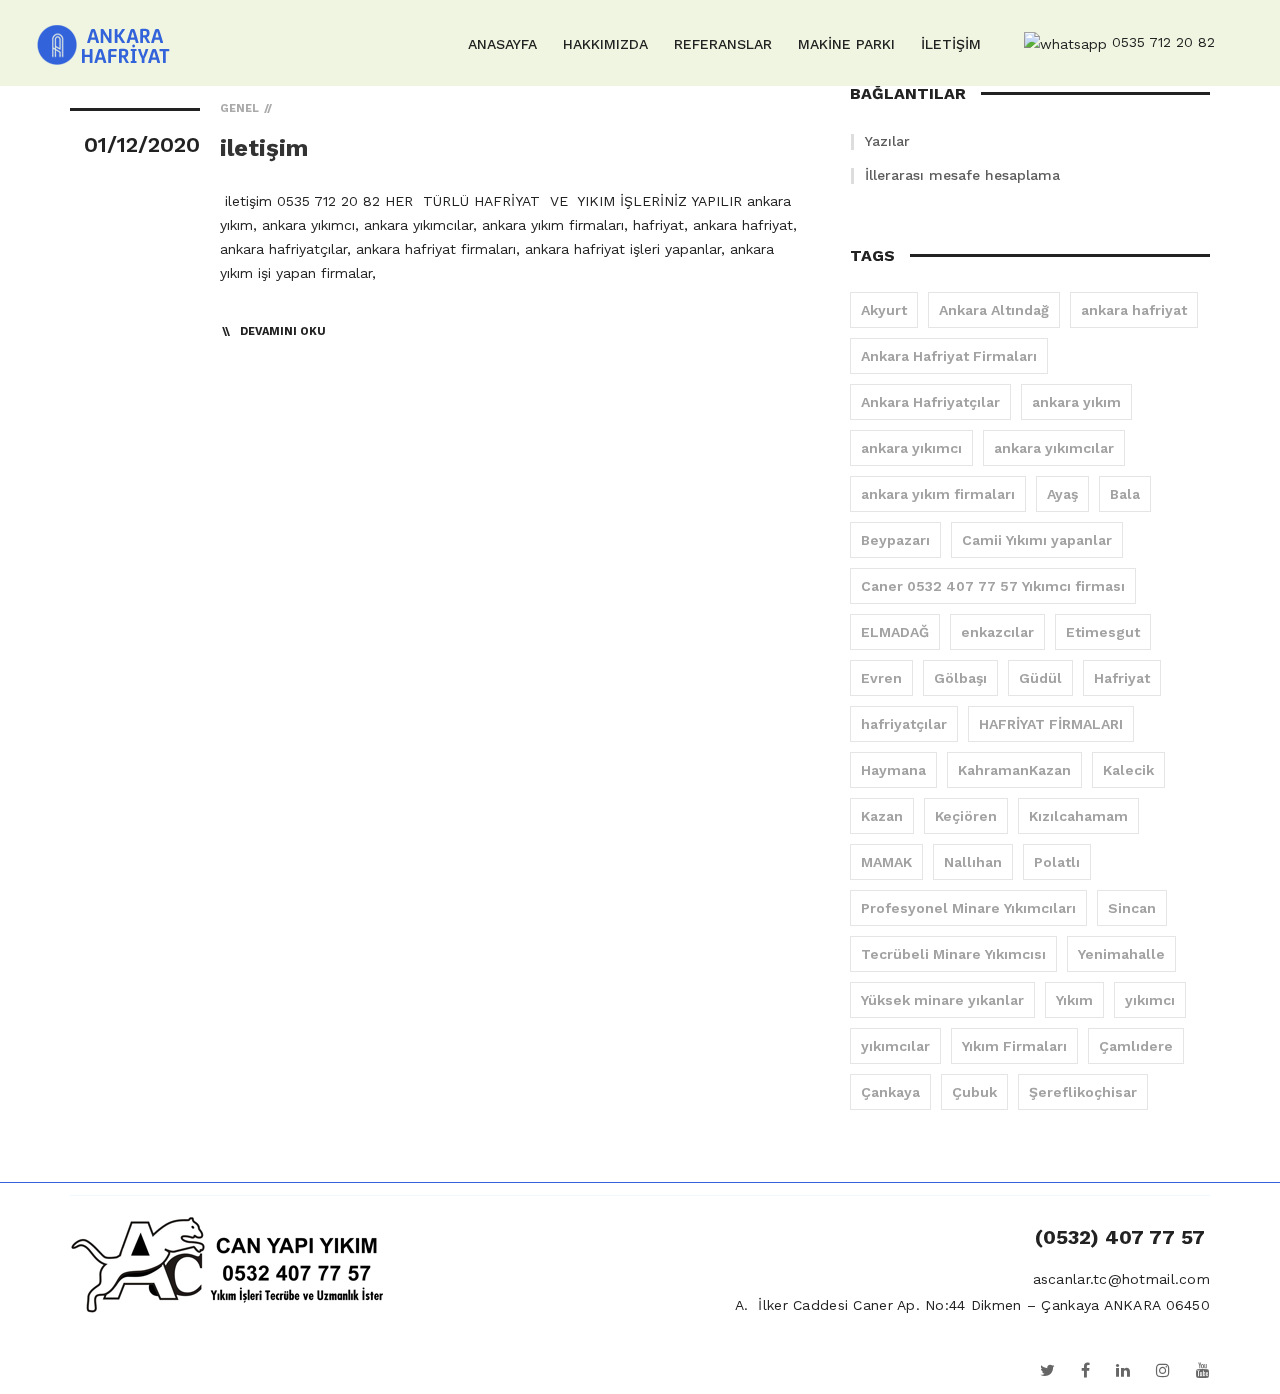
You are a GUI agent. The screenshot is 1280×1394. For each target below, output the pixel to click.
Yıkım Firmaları (1014, 1046)
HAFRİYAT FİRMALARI (1051, 724)
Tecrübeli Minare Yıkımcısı (953, 954)
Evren (881, 678)
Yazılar (887, 141)
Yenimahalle (1121, 954)
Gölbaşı (960, 678)
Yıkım (1074, 1000)
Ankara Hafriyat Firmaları (949, 356)
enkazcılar (997, 632)
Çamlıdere (1136, 1046)
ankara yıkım (1076, 402)
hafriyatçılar (904, 724)
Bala (1125, 494)
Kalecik (1128, 770)
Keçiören (966, 816)
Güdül (1040, 678)
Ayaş (1062, 494)
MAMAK (886, 862)
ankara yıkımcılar (1054, 448)
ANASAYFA (502, 44)
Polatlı (1057, 862)
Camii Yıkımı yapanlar (1037, 540)
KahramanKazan (1014, 770)
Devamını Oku (283, 331)
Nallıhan (973, 862)
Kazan (882, 816)
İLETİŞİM (951, 44)
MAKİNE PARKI (846, 44)
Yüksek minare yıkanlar (942, 1000)
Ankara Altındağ (994, 310)
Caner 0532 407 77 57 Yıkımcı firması (993, 586)
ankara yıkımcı (911, 448)
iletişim (264, 148)
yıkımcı (1150, 1000)
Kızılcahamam (1078, 816)
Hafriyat (1122, 678)
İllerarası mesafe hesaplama (962, 175)
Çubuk (974, 1092)
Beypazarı (895, 540)
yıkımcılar (895, 1046)
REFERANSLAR (723, 44)
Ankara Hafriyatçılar (930, 402)
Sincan (1132, 908)
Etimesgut (1103, 632)
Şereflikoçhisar (1083, 1092)
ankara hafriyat (1134, 310)
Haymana (893, 770)
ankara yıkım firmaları (938, 494)
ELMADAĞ (895, 632)
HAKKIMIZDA (605, 44)
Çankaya (890, 1092)
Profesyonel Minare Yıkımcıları (968, 908)
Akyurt (884, 310)
